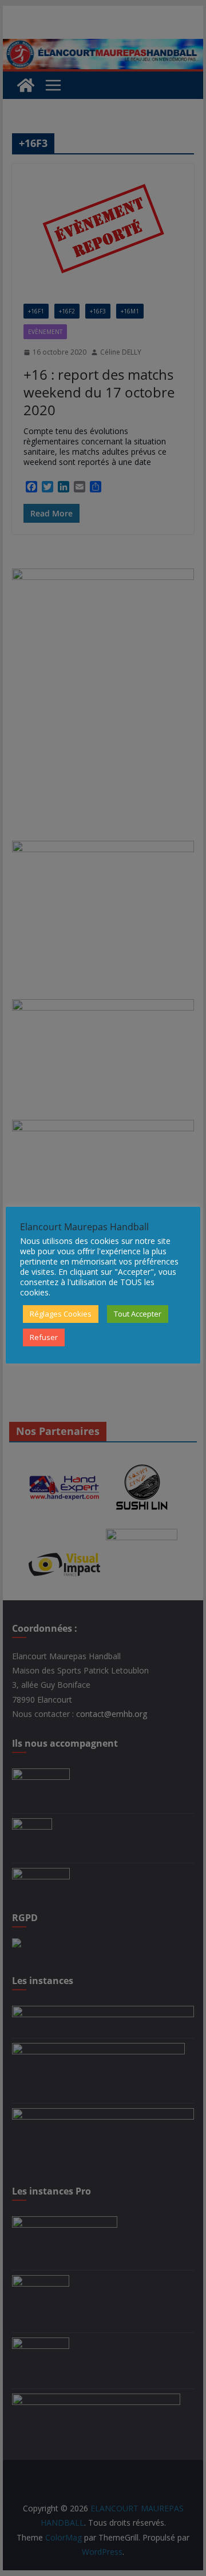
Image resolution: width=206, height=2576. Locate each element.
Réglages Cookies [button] (61, 1314)
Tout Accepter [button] (138, 1314)
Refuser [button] (44, 1337)
